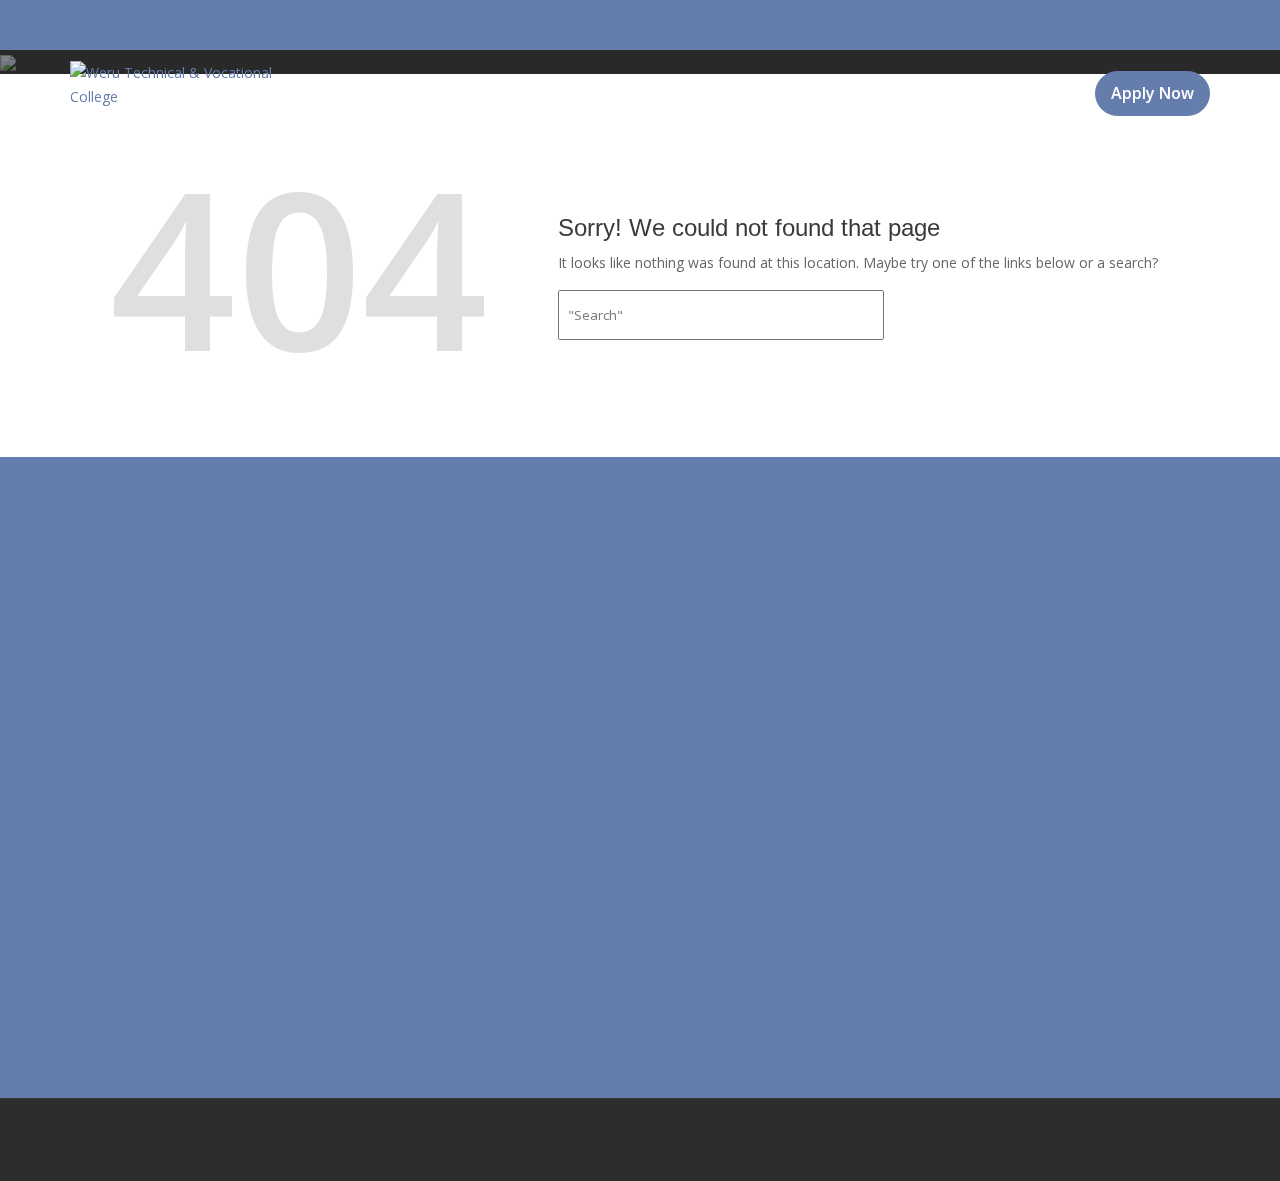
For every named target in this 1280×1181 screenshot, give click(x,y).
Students (880, 149)
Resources (749, 149)
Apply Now (1152, 93)
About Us (352, 149)
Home (262, 149)
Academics (615, 149)
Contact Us (1018, 149)
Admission (482, 149)
